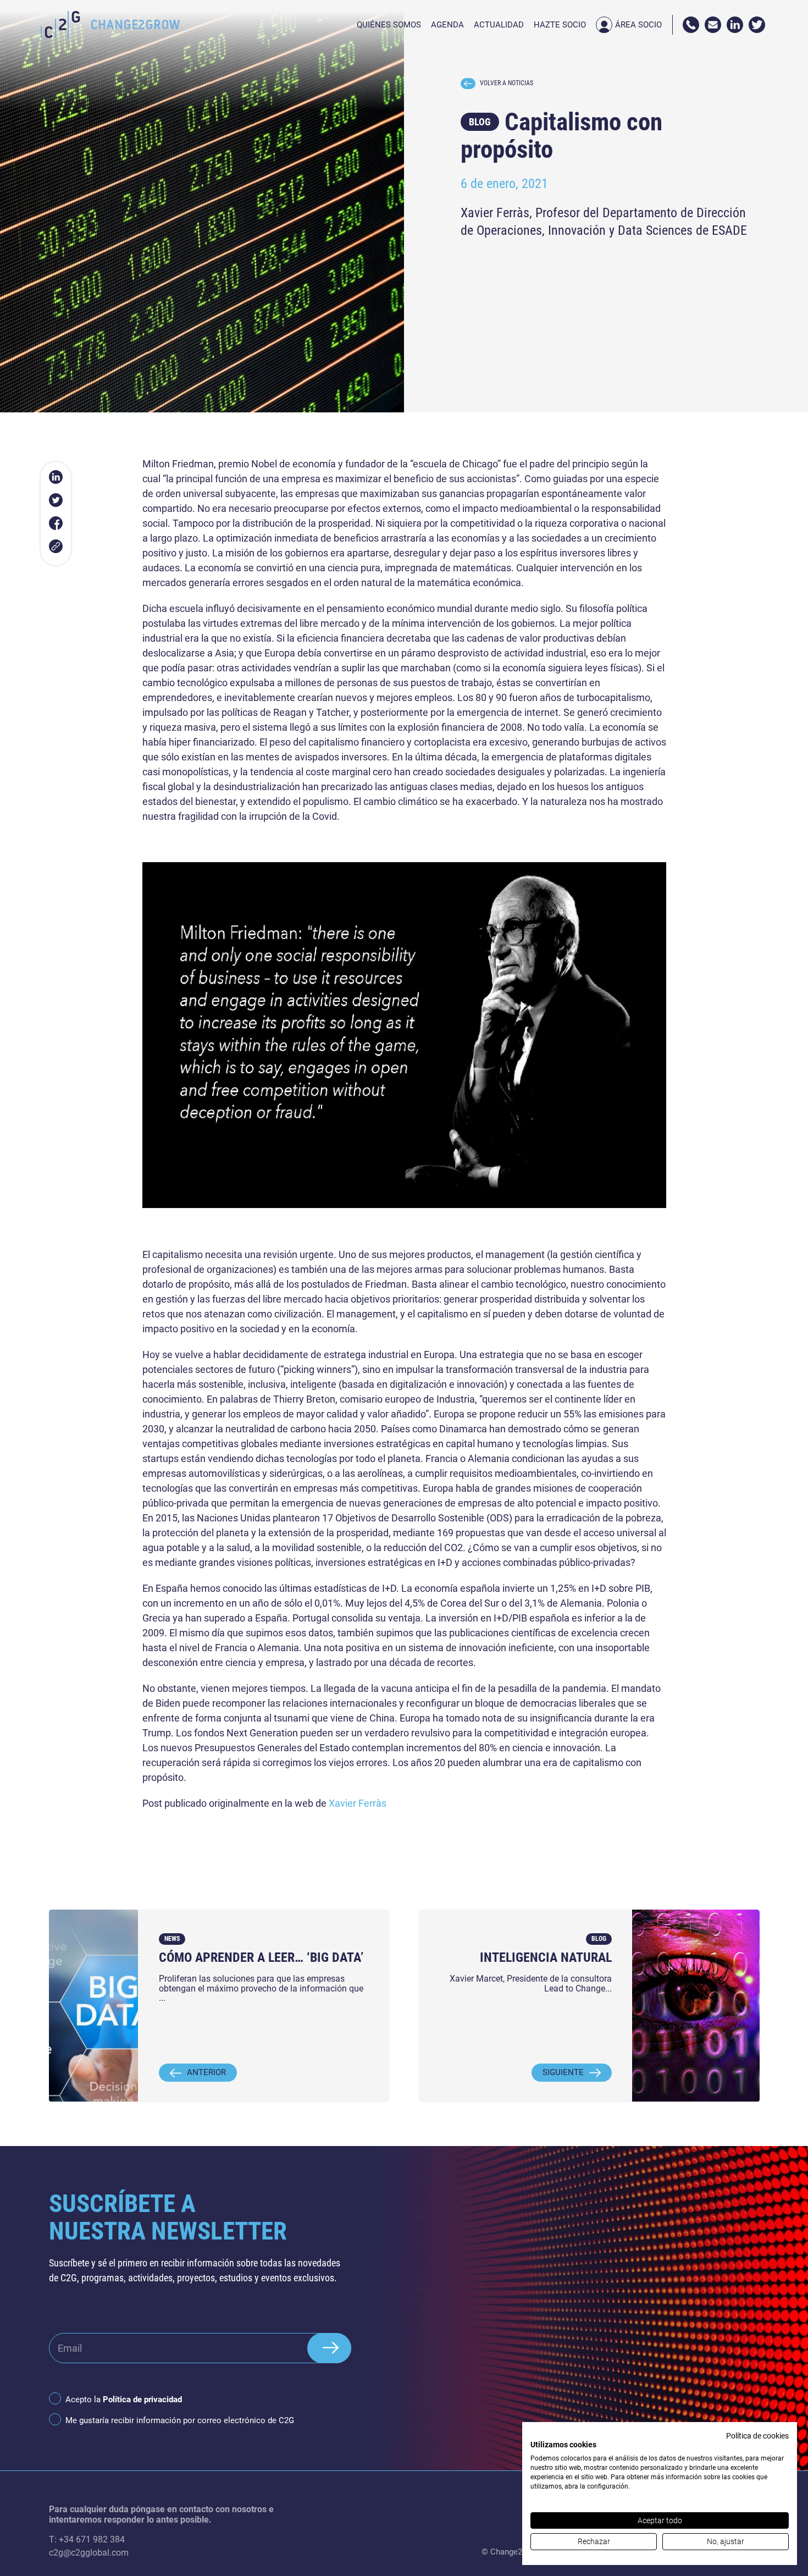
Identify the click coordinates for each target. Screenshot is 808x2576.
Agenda (447, 25)
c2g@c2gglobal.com (89, 2553)
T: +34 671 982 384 (87, 2539)
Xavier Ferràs (358, 1803)
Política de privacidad (142, 2400)
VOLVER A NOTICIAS (507, 83)
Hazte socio (560, 25)
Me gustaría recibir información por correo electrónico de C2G (180, 2420)
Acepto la (124, 2400)
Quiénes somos (389, 25)
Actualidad (499, 25)
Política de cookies (757, 2436)
